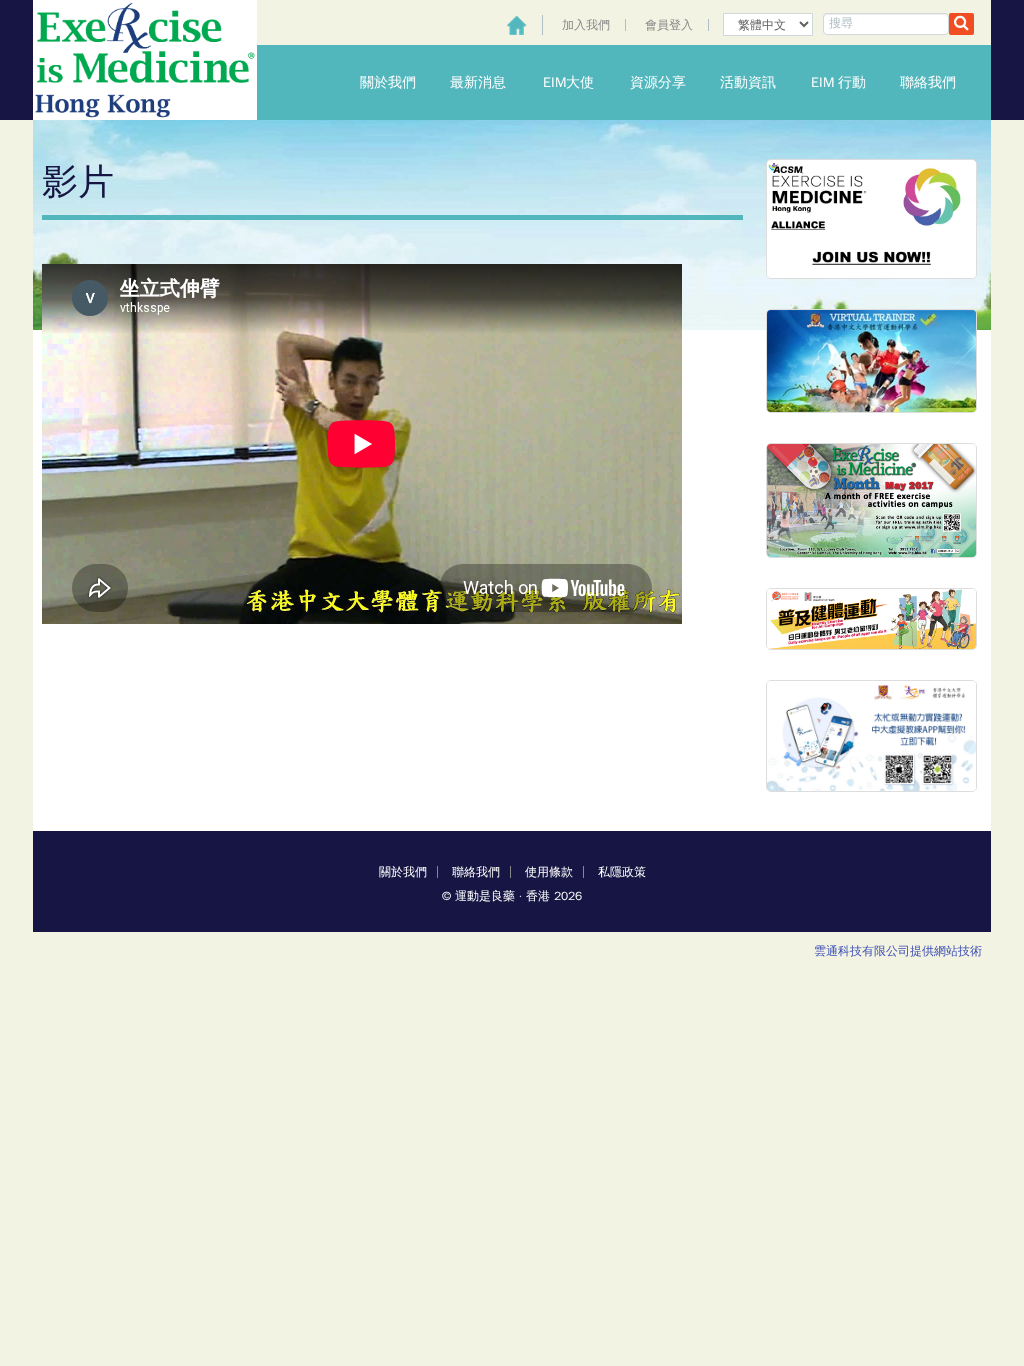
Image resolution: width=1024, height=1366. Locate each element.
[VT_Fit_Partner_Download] (871, 735)
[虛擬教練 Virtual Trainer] (871, 360)
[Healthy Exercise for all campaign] (871, 618)
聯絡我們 (936, 82)
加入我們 (586, 25)
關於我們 (396, 82)
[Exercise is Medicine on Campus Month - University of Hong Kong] (871, 499)
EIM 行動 (846, 82)
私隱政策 (622, 872)
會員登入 (669, 25)
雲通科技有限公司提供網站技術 (898, 951)
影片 (78, 182)
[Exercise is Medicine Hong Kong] (145, 60)
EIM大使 (577, 82)
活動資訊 (756, 82)
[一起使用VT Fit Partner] (872, 217)
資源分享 (666, 82)
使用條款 (549, 872)
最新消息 (486, 82)
